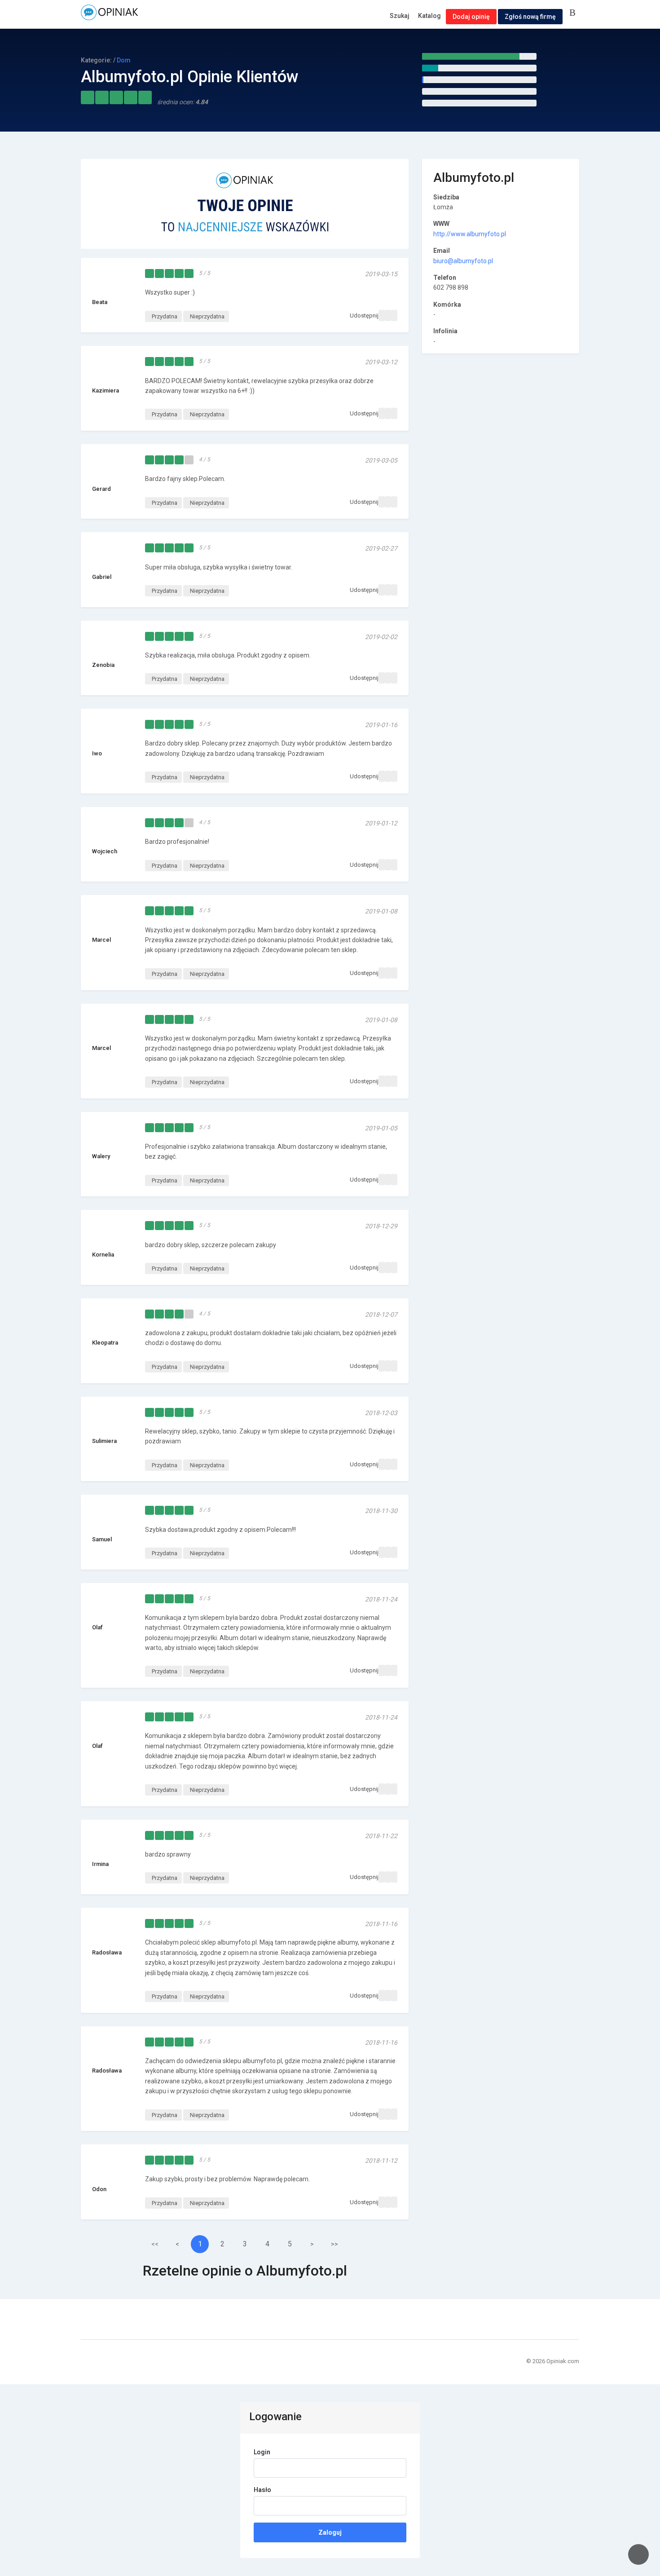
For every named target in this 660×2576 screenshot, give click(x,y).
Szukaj (400, 16)
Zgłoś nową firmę (530, 17)
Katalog (429, 16)
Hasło (262, 2490)
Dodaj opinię (471, 17)
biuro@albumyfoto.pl (463, 261)
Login (262, 2452)
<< (155, 2244)
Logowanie (574, 13)
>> (334, 2244)
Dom (124, 60)
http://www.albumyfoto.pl (470, 234)
